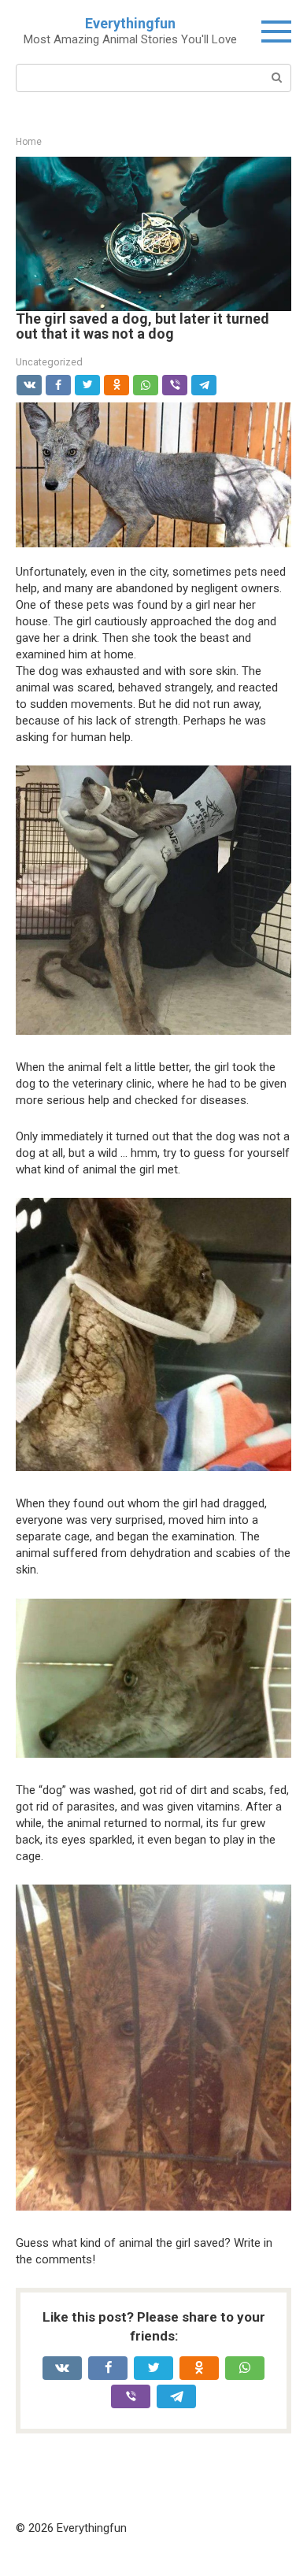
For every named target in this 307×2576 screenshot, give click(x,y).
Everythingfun (130, 23)
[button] (153, 232)
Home (29, 142)
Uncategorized (49, 362)
